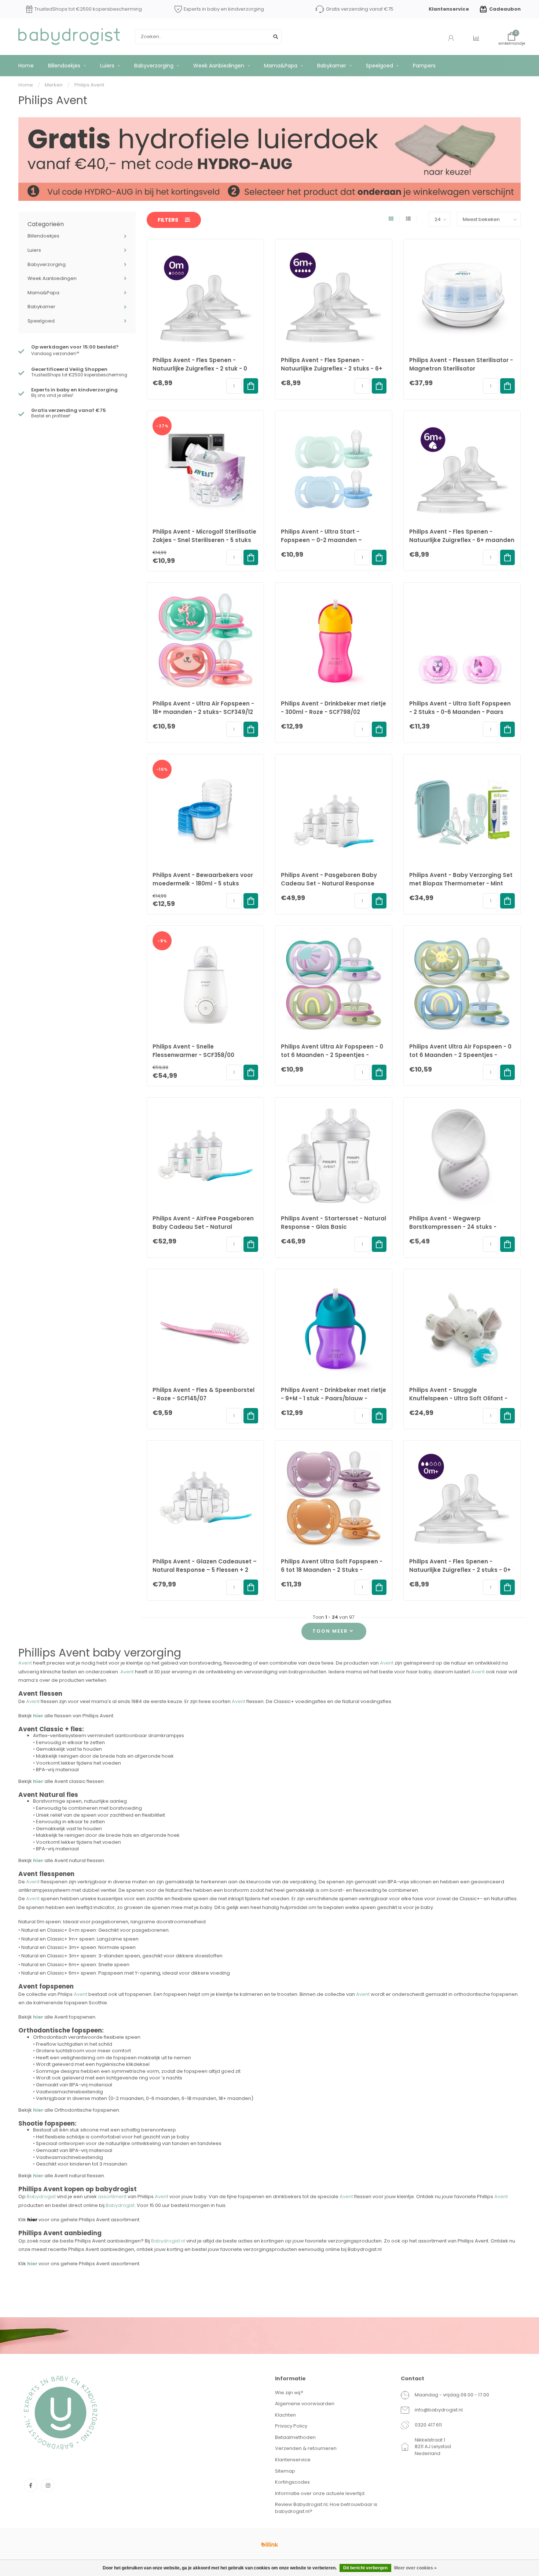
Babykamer (332, 66)
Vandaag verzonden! (55, 354)
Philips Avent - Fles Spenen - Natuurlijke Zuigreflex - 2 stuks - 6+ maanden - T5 (332, 368)
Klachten (285, 2415)
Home (26, 66)
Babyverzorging (154, 66)
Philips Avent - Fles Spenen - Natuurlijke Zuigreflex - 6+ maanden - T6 (462, 540)
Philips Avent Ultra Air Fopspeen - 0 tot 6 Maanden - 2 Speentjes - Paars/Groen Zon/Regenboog (332, 1055)
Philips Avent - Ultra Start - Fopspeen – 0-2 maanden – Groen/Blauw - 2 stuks (321, 540)
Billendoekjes (64, 66)
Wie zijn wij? (289, 2393)
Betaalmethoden (295, 2437)
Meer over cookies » (415, 2568)
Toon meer (331, 1631)
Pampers (424, 66)
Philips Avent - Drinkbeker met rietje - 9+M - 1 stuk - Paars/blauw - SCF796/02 (333, 1398)
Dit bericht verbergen (365, 2568)
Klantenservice (449, 9)
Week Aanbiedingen (219, 66)
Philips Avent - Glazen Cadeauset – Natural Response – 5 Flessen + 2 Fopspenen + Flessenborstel (205, 1570)
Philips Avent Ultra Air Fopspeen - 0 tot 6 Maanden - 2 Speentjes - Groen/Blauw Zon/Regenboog (460, 1055)
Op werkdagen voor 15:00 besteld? (75, 347)
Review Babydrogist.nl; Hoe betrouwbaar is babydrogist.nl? (326, 2508)
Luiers (107, 66)
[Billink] (269, 2544)
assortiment (112, 2197)
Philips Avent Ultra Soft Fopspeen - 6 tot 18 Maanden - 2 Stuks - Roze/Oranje (332, 1570)
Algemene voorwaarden (305, 2404)
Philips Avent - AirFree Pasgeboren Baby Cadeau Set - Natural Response (203, 1227)
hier (38, 2176)
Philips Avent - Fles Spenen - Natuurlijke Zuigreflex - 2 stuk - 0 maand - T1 (200, 368)
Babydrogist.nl (168, 2241)
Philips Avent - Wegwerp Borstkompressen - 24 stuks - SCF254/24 (453, 1227)
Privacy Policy (291, 2426)
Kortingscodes (292, 2482)
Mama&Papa (281, 66)
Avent (25, 1663)
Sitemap (285, 2471)
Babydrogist (41, 2197)
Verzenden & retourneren (306, 2448)
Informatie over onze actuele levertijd (320, 2493)
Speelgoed (379, 66)
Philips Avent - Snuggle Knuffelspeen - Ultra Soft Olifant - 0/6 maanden (458, 1398)
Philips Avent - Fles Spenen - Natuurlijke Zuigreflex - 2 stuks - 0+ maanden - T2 (460, 1570)
